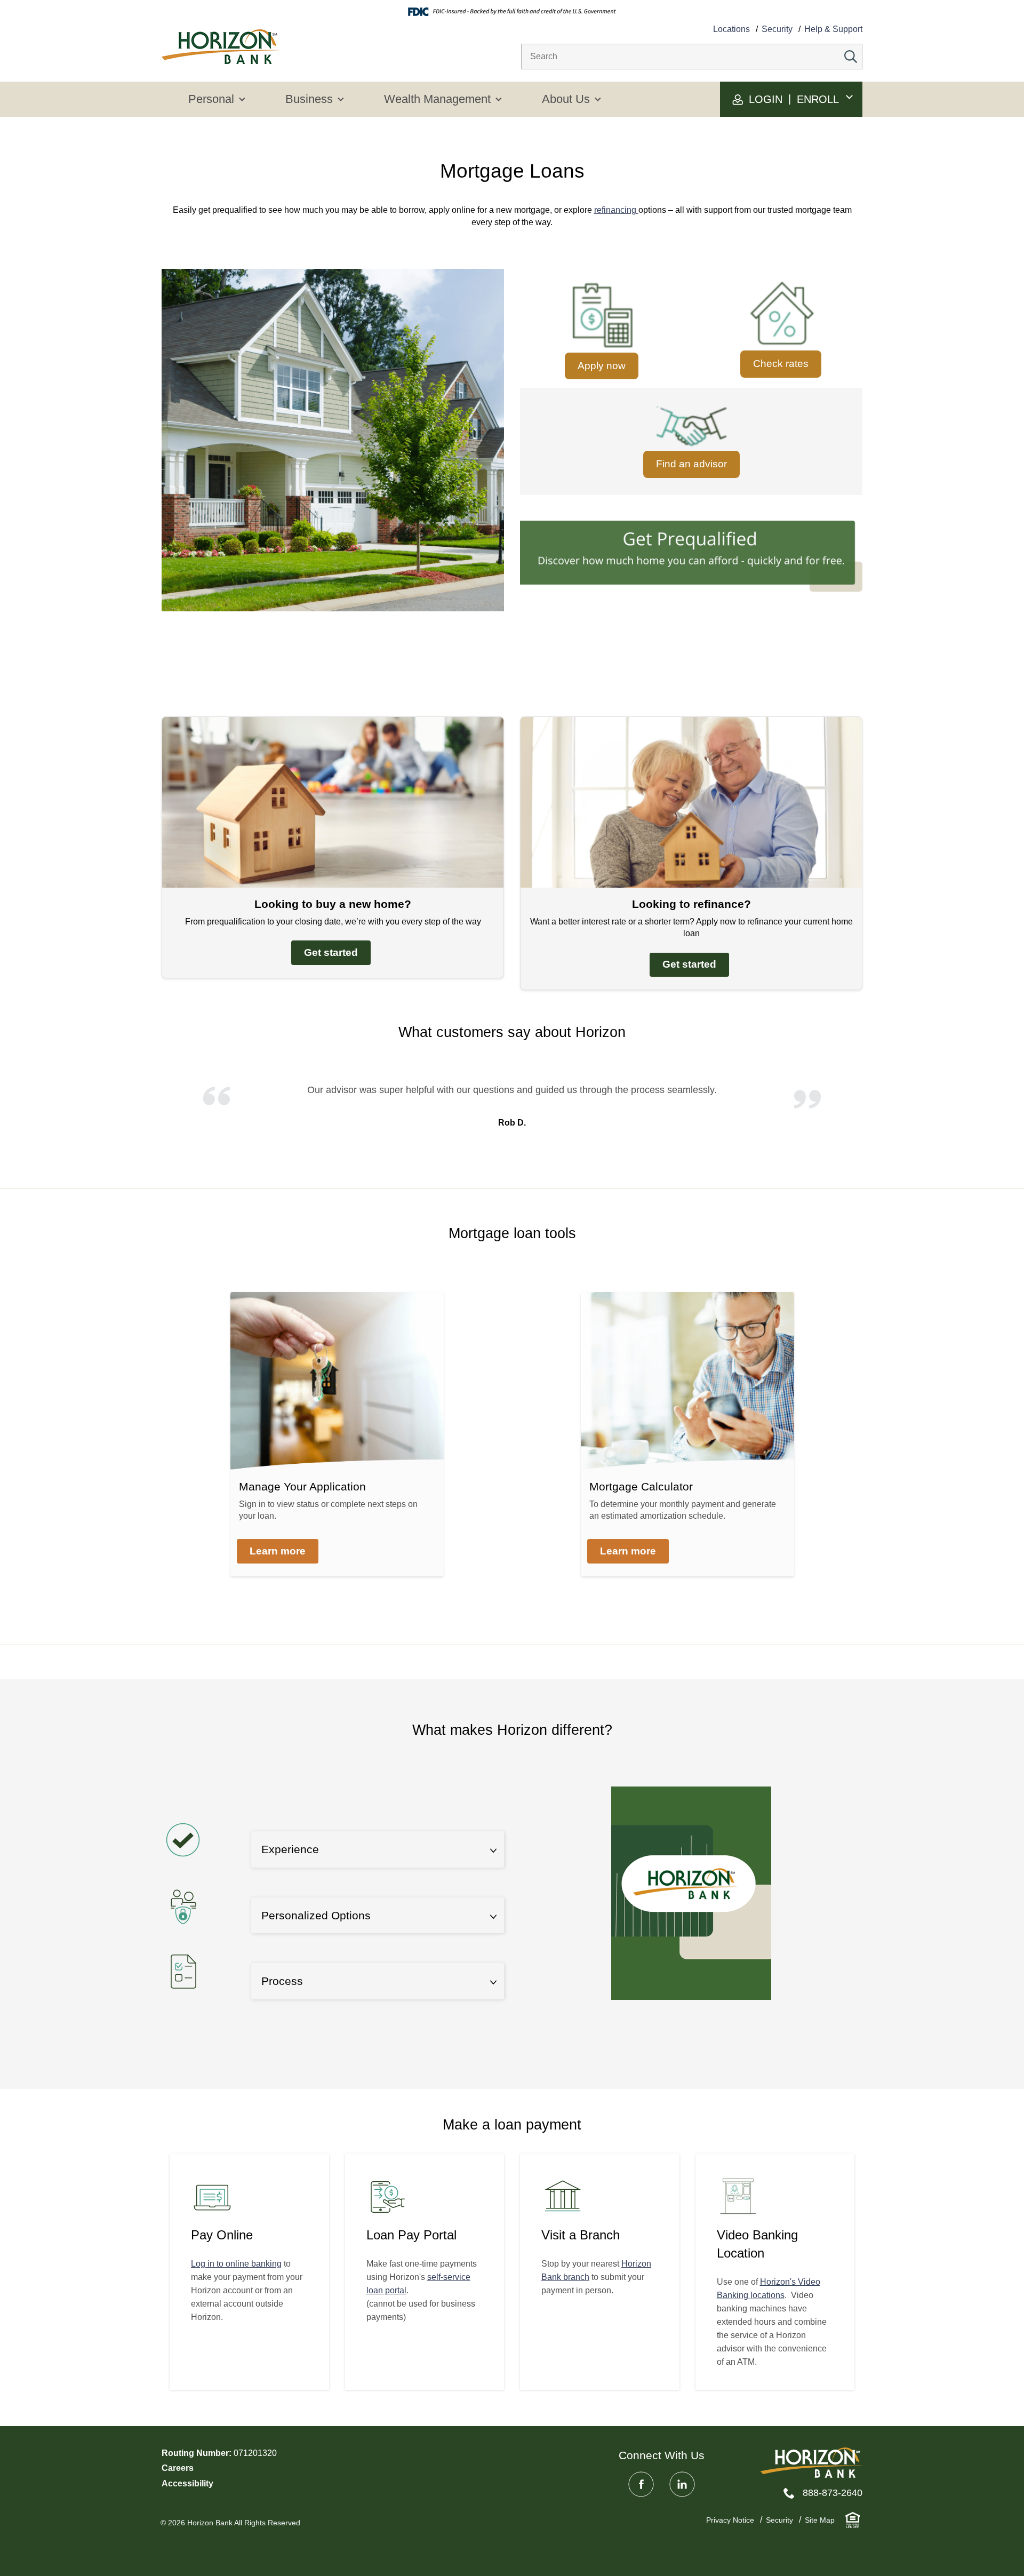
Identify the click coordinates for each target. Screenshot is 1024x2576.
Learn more (278, 1551)
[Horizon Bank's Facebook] (641, 2484)
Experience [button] (290, 1849)
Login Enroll (792, 99)
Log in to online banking (236, 2264)
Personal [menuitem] (211, 99)
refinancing (616, 210)
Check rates (781, 364)
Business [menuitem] (309, 99)
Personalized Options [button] (316, 1915)
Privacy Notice (730, 2520)
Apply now (602, 366)
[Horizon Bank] (811, 2463)
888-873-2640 (833, 2493)
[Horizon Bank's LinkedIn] (682, 2484)
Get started (331, 952)
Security (777, 29)
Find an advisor (691, 464)
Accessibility (187, 2483)
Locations (731, 29)
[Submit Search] (851, 57)
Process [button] (282, 1981)
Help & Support (833, 29)
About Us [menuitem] (566, 99)
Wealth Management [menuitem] (437, 99)
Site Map (820, 2520)
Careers (178, 2468)
